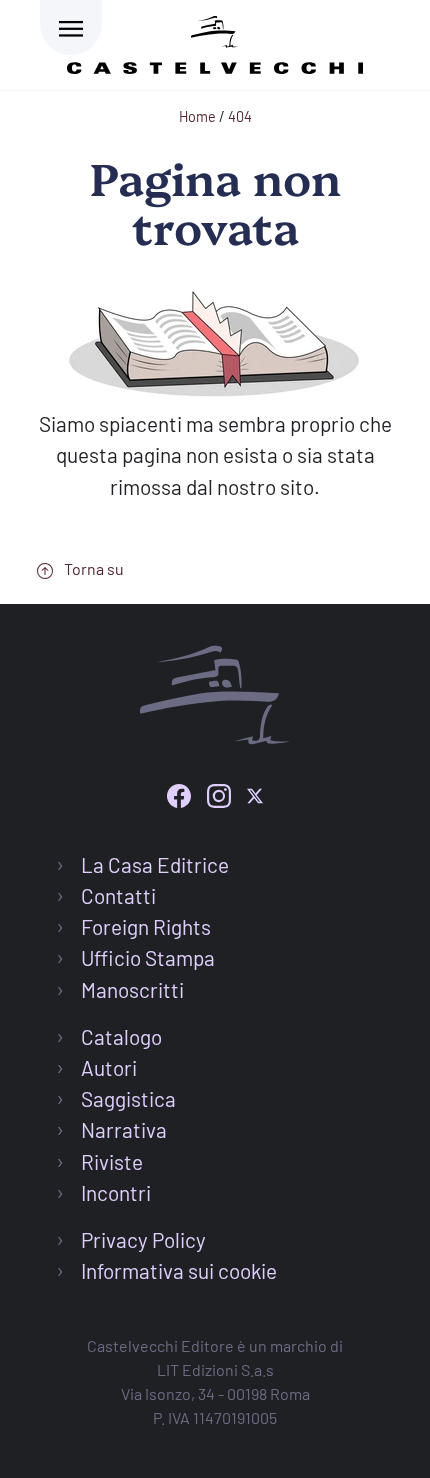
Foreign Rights (146, 926)
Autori (109, 1067)
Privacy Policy (143, 1239)
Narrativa (124, 1129)
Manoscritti (132, 989)
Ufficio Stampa (148, 957)
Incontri (116, 1192)
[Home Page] (215, 41)
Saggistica (128, 1098)
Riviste (112, 1161)
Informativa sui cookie (179, 1270)
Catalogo (121, 1036)
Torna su (92, 568)
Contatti (118, 895)
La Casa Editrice (155, 864)
